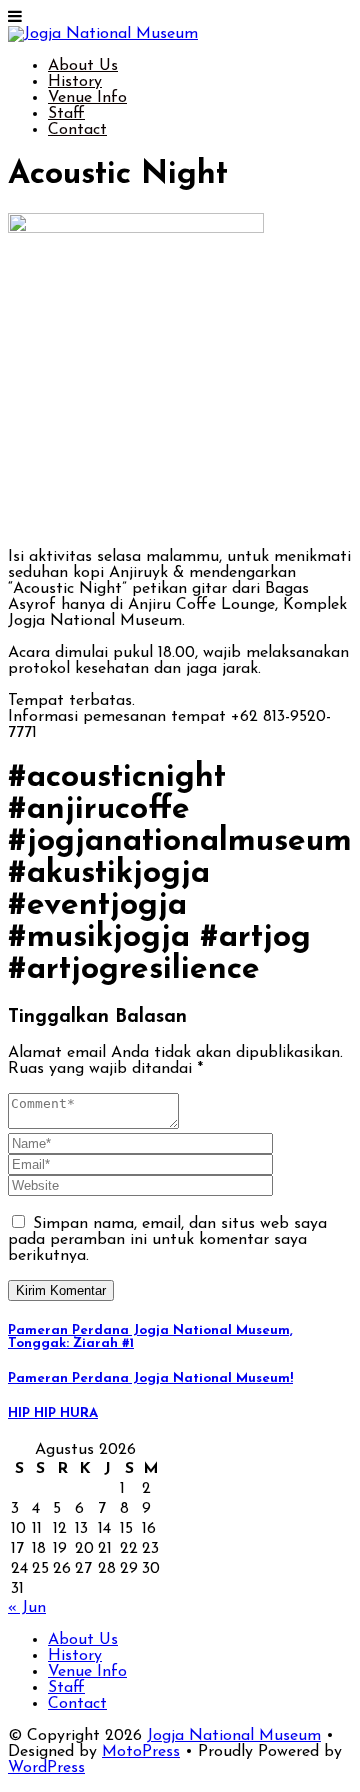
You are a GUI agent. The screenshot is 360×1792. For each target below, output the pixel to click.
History (75, 82)
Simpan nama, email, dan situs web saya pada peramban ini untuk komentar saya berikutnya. (167, 1240)
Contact (77, 130)
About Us (83, 66)
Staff (66, 114)
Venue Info (87, 98)
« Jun (27, 1608)
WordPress (46, 1768)
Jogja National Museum (234, 1736)
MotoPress (141, 1752)
